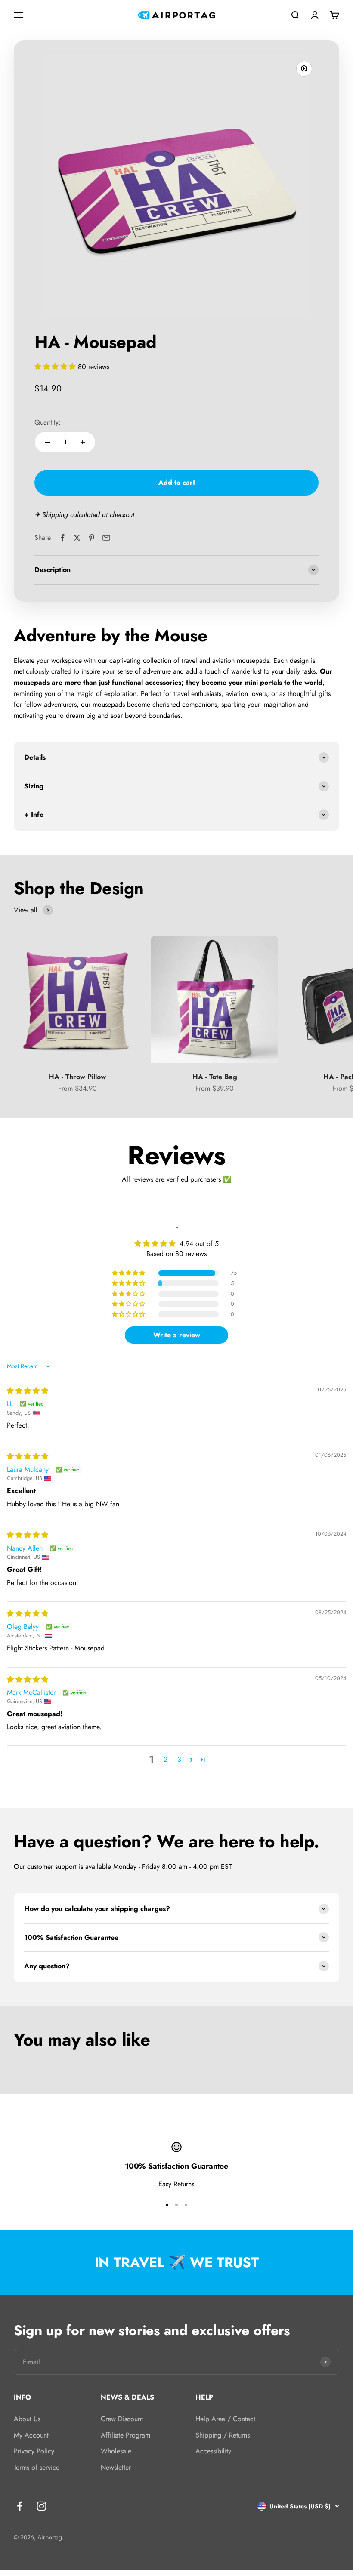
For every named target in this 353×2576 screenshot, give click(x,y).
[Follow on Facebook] (20, 2506)
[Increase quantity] (83, 442)
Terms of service (37, 2467)
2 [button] (166, 1759)
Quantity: (48, 422)
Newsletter (116, 2467)
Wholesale (116, 2451)
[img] (28, 1391)
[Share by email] (106, 538)
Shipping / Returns (223, 2435)
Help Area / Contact (225, 2419)
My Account (31, 2435)
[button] (56, 367)
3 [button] (179, 1759)
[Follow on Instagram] (42, 2506)
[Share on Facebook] (62, 538)
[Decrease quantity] (47, 442)
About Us (27, 2419)
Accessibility (213, 2451)
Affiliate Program (125, 2435)
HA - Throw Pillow (77, 1077)
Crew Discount (122, 2419)
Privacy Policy (34, 2451)
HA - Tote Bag (215, 1077)
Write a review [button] (177, 1335)
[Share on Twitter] (77, 538)
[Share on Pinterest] (92, 538)
